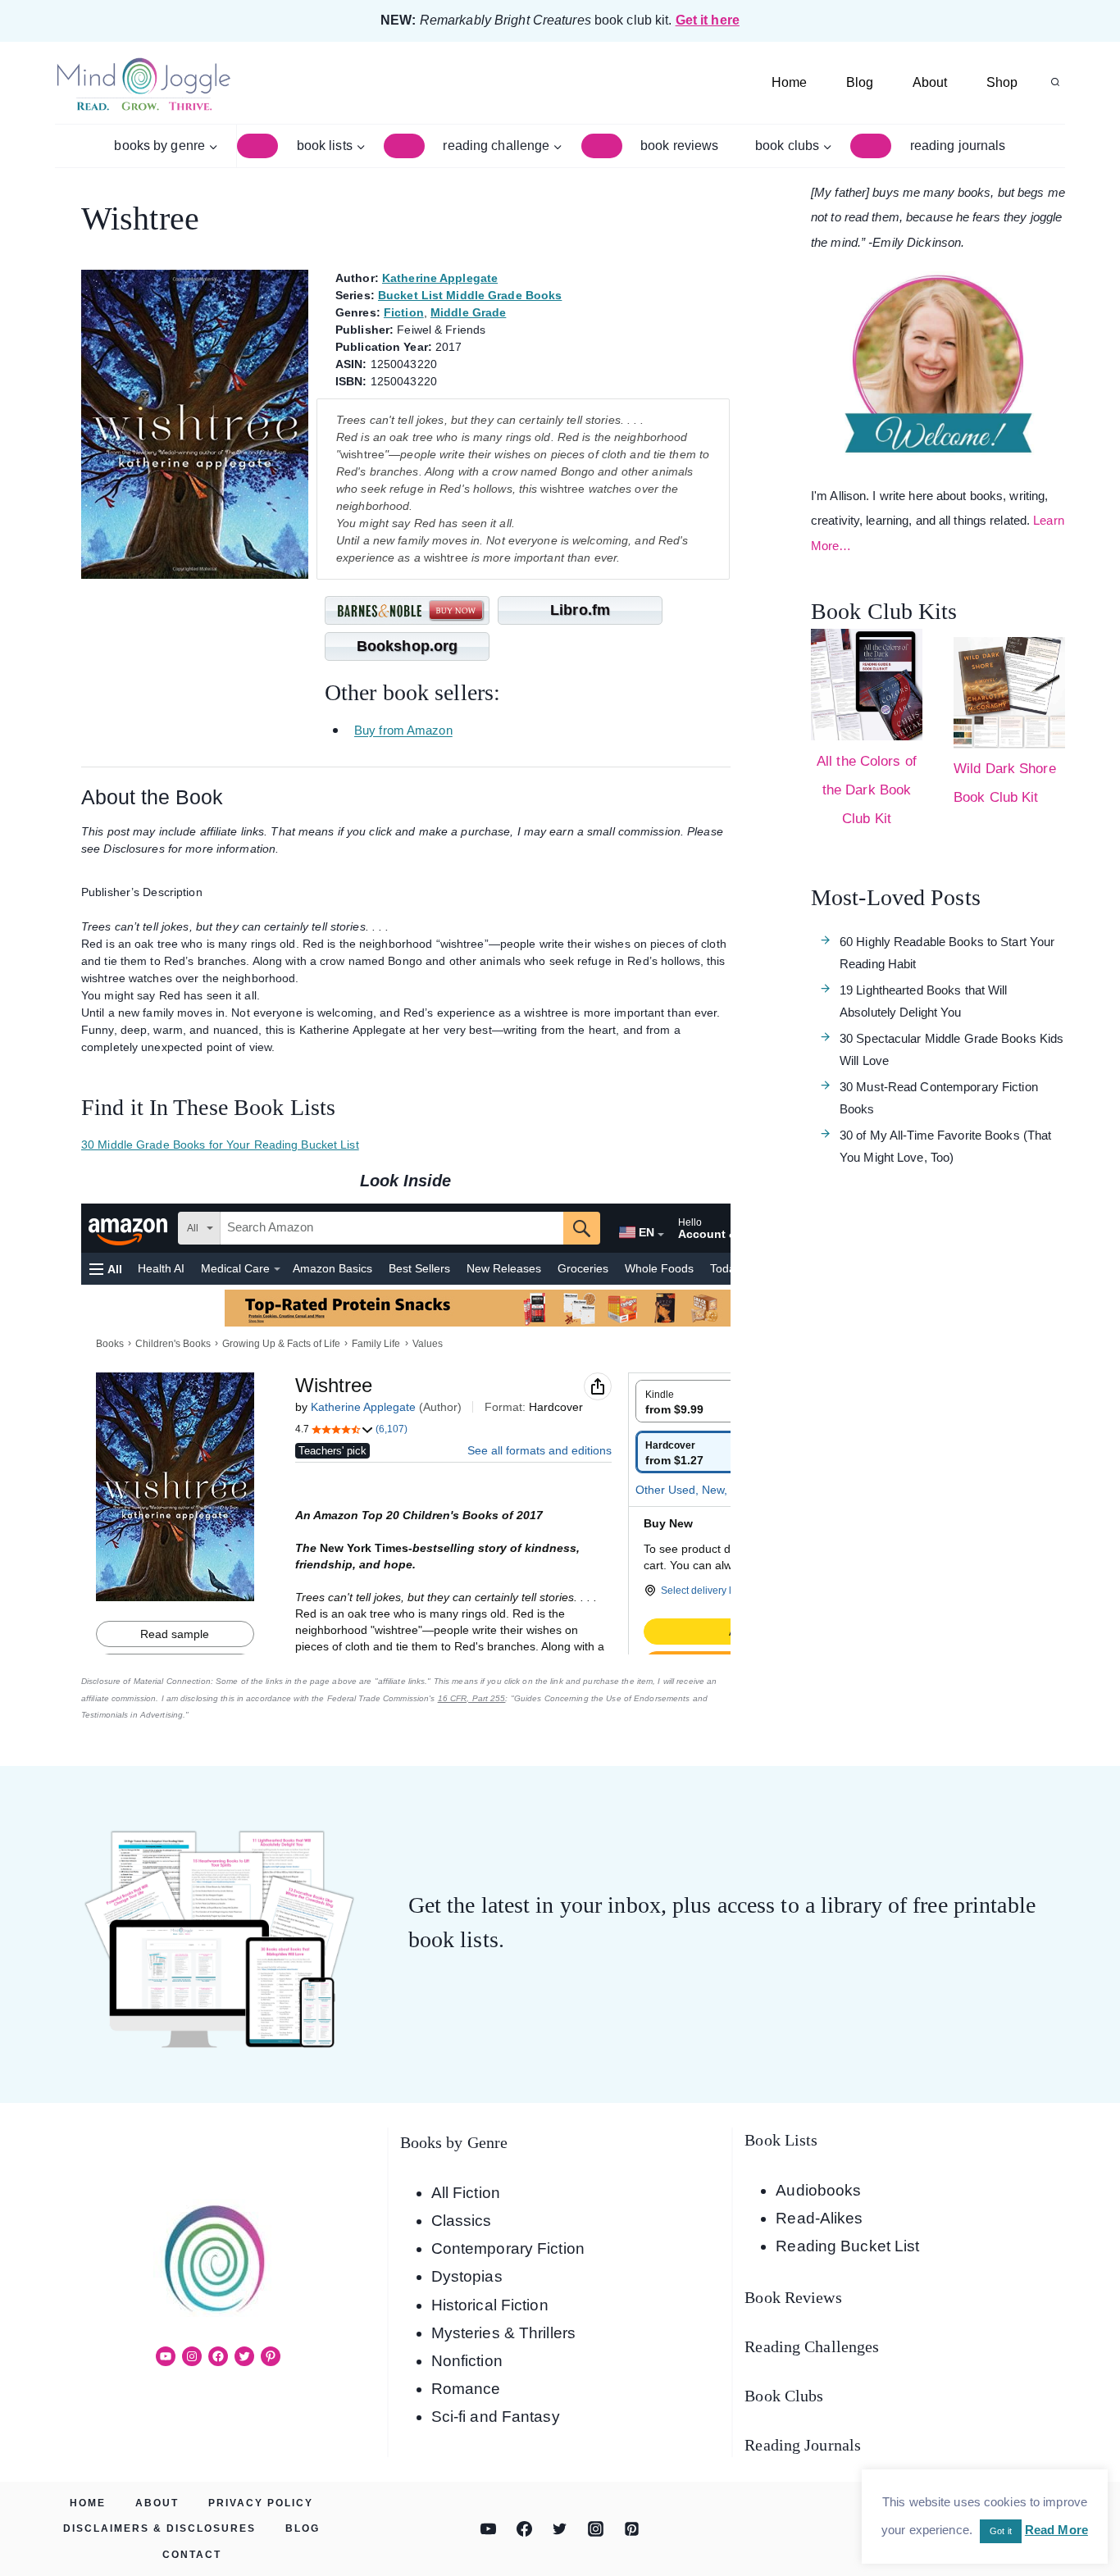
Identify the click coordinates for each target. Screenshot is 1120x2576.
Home (789, 82)
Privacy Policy (261, 2503)
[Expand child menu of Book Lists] (404, 146)
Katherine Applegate (440, 278)
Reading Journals (958, 146)
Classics (462, 2221)
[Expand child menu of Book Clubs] (871, 146)
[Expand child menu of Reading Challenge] (602, 146)
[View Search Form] (1055, 83)
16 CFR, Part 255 (472, 1698)
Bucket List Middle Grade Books (470, 295)
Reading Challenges (812, 2346)
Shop (1002, 82)
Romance (466, 2389)
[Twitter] (560, 2529)
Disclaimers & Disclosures (159, 2528)
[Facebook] (524, 2529)
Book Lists (781, 2140)
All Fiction (466, 2193)
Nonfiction (467, 2361)
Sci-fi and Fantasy (496, 2417)
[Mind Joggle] (143, 83)
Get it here (708, 20)
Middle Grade (468, 312)
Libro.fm (580, 610)
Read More (1056, 2530)
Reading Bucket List (847, 2246)
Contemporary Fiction (508, 2248)
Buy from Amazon (403, 731)
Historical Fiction (490, 2305)
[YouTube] (489, 2529)
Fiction (404, 312)
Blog (860, 82)
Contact (192, 2555)
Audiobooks (818, 2190)
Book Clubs (784, 2396)
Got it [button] (1001, 2531)
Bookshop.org (407, 646)
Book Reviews (679, 146)
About (930, 82)
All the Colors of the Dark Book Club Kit (867, 790)
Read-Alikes (819, 2218)
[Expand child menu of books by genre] (257, 146)
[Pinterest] (631, 2529)
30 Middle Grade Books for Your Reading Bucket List (220, 1145)
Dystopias (467, 2276)
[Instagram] (596, 2529)
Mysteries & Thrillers (503, 2333)
